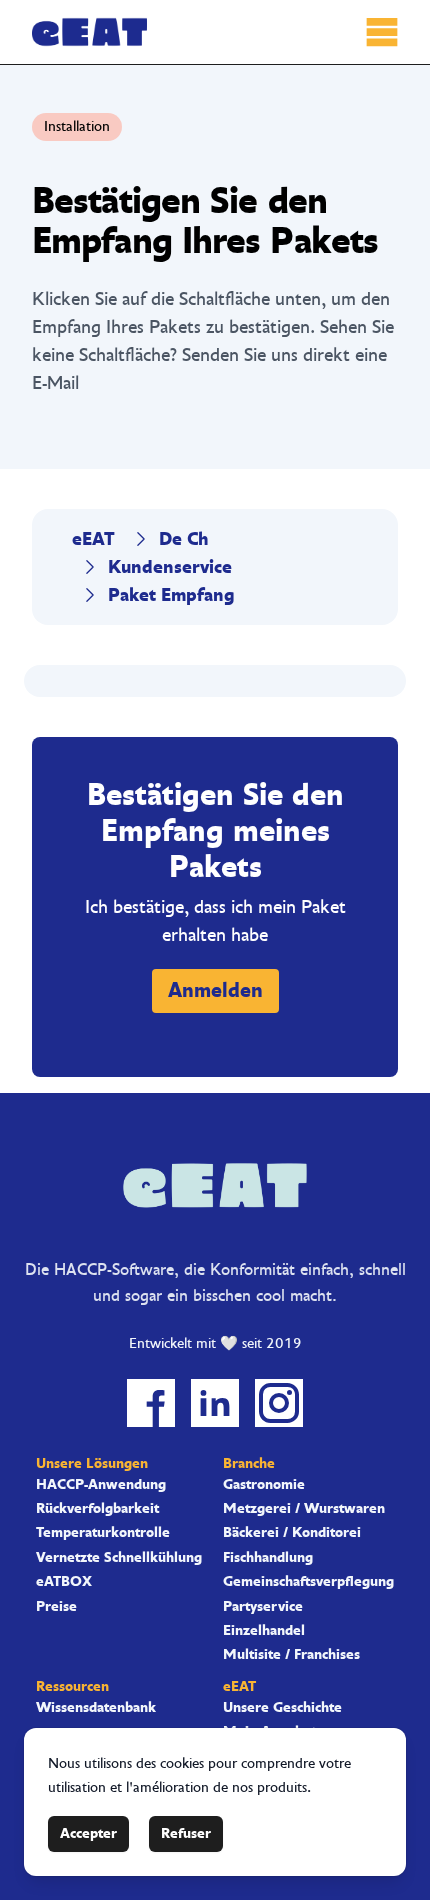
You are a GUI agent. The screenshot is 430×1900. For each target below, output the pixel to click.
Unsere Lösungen (92, 1463)
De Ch (184, 539)
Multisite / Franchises (291, 1655)
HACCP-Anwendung (101, 1485)
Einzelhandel (264, 1631)
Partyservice (263, 1607)
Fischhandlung (268, 1558)
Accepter (88, 1833)
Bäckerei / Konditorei (292, 1533)
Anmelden (215, 990)
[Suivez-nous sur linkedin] (215, 1403)
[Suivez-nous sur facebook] (151, 1403)
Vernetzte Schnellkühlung (119, 1558)
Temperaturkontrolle (103, 1533)
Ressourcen (72, 1686)
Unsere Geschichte (282, 1708)
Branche (249, 1463)
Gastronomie (264, 1485)
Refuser (186, 1833)
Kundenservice (170, 567)
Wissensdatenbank (96, 1708)
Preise (56, 1607)
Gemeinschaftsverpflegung (308, 1582)
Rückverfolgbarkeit (97, 1509)
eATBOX (64, 1582)
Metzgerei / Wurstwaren (304, 1509)
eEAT (93, 539)
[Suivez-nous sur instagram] (279, 1403)
